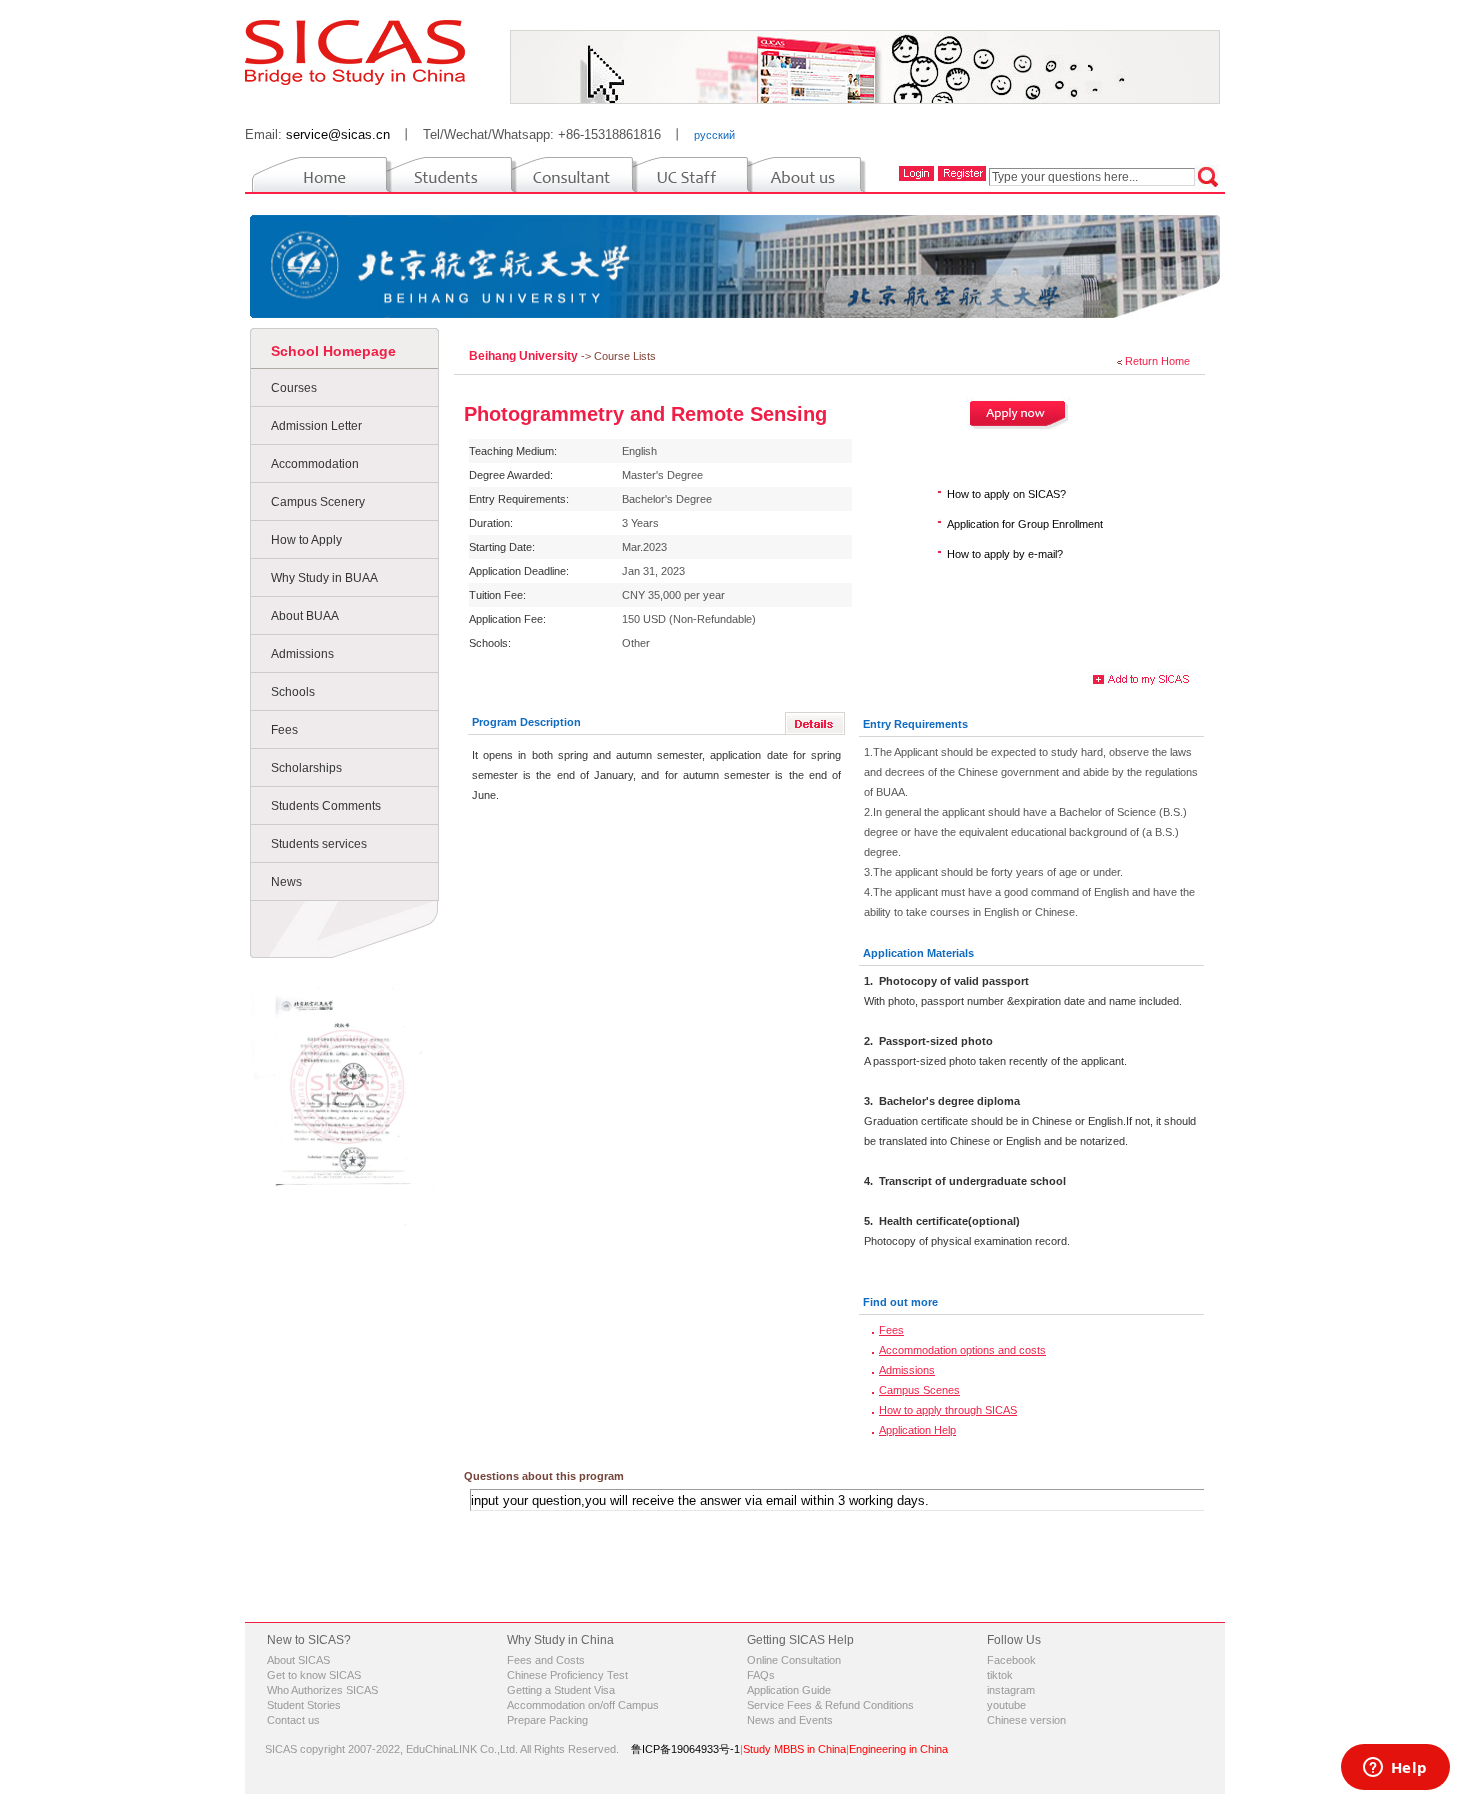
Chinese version (1026, 1720)
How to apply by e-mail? (1005, 554)
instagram (1011, 1690)
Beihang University (525, 356)
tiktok (1000, 1675)
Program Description (526, 722)
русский (714, 135)
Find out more (900, 1302)
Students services (319, 844)
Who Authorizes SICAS (322, 1690)
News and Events (790, 1720)
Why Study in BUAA (324, 578)
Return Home (1157, 361)
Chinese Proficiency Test (567, 1675)
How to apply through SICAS (948, 1410)
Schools (293, 692)
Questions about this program (544, 1476)
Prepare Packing (547, 1720)
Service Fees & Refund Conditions (830, 1705)
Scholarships (306, 768)
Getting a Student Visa (561, 1690)
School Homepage (333, 351)
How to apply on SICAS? (1006, 494)
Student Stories (304, 1705)
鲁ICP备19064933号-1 (685, 1749)
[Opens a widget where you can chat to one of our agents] (1395, 1769)
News (286, 882)
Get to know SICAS (314, 1675)
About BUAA (305, 616)
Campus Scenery (318, 502)
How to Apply (306, 540)
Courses (294, 388)
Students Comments (326, 806)
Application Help (917, 1430)
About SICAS (298, 1660)
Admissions (302, 654)
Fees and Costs (546, 1660)
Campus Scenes (919, 1390)
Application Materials (918, 953)
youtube (1006, 1705)
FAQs (761, 1675)
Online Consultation (794, 1660)
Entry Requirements (915, 724)
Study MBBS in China (794, 1749)
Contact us (293, 1720)
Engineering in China (898, 1749)
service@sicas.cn (338, 134)
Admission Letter (316, 426)
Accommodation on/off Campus (583, 1705)
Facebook (1011, 1660)
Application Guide (789, 1690)
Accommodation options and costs (962, 1350)
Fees (284, 730)
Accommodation (315, 464)
